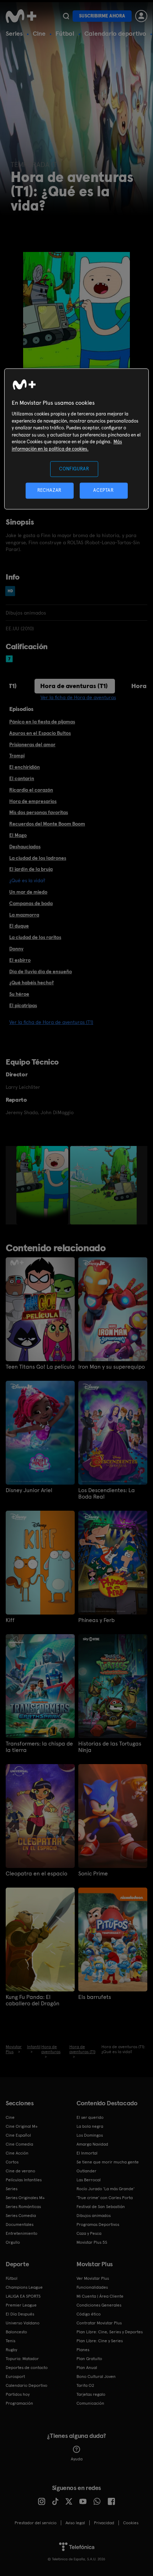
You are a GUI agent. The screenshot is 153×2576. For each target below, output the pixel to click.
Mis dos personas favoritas (39, 812)
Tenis (10, 2341)
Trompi (17, 756)
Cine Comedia (19, 2144)
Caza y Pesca (89, 2233)
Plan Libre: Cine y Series (100, 2341)
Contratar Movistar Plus (99, 2323)
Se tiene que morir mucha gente (108, 2162)
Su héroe (19, 994)
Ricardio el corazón (31, 790)
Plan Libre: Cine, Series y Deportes (110, 2332)
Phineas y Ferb (96, 1620)
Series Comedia (21, 2216)
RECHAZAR (49, 491)
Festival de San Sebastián (101, 2207)
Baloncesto (16, 2332)
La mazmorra (24, 915)
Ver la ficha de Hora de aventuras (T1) (51, 1022)
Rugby (11, 2350)
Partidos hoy (18, 2394)
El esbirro (20, 960)
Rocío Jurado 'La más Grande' (105, 2189)
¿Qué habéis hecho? (31, 983)
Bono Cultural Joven (96, 2377)
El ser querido (90, 2117)
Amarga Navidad (92, 2144)
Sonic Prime (93, 1874)
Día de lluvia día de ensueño (41, 971)
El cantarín (22, 778)
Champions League (24, 2287)
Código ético (89, 2314)
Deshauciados (25, 847)
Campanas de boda (31, 903)
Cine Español (18, 2135)
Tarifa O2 (85, 2385)
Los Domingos (90, 2135)
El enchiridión (25, 767)
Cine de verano (20, 2171)
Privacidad (104, 2523)
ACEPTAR (104, 491)
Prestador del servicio (36, 2523)
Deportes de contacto (27, 2368)
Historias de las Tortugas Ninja (110, 1747)
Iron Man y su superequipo (112, 1367)
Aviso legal (75, 2523)
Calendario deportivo (115, 33)
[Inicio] (22, 16)
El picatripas (23, 1005)
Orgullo (13, 2242)
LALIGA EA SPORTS (23, 2296)
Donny (16, 949)
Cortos (12, 2162)
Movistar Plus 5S (92, 2242)
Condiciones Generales (99, 2305)
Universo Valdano (23, 2323)
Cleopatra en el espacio (36, 1874)
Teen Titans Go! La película (40, 1367)
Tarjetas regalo (91, 2394)
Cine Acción (17, 2153)
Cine (39, 33)
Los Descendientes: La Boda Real (107, 1494)
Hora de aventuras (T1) (74, 686)
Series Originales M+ (25, 2198)
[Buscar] (66, 16)
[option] (43, 1185)
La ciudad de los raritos (35, 937)
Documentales (20, 2224)
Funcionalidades (92, 2287)
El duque (19, 926)
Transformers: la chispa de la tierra (39, 1747)
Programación (19, 2403)
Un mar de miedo (28, 892)
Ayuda (77, 2459)
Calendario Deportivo (27, 2385)
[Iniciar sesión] (141, 16)
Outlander (86, 2171)
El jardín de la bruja (31, 869)
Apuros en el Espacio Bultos (40, 733)
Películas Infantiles (24, 2180)
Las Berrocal (89, 2180)
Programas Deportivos (98, 2224)
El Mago (18, 835)
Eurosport (15, 2377)
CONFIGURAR (74, 469)
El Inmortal (87, 2153)
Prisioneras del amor (32, 744)
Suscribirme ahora (102, 16)
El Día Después (20, 2314)
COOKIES (131, 2523)
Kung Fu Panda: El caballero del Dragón (33, 2000)
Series (14, 33)
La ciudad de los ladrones (38, 858)
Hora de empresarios (33, 801)
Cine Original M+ (22, 2126)
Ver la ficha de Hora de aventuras (78, 697)
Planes (83, 2350)
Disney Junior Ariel (29, 1490)
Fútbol (65, 33)
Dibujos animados (94, 2216)
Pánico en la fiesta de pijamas (42, 722)
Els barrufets (95, 1997)
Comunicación (90, 2403)
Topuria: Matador (22, 2359)
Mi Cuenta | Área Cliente (100, 2296)
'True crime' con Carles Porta (105, 2198)
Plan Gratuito (89, 2359)
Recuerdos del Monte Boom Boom (47, 824)
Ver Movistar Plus (93, 2278)
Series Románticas (23, 2207)
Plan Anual (87, 2368)
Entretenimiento (22, 2233)
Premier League (21, 2305)
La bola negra (90, 2126)
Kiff (10, 1620)
